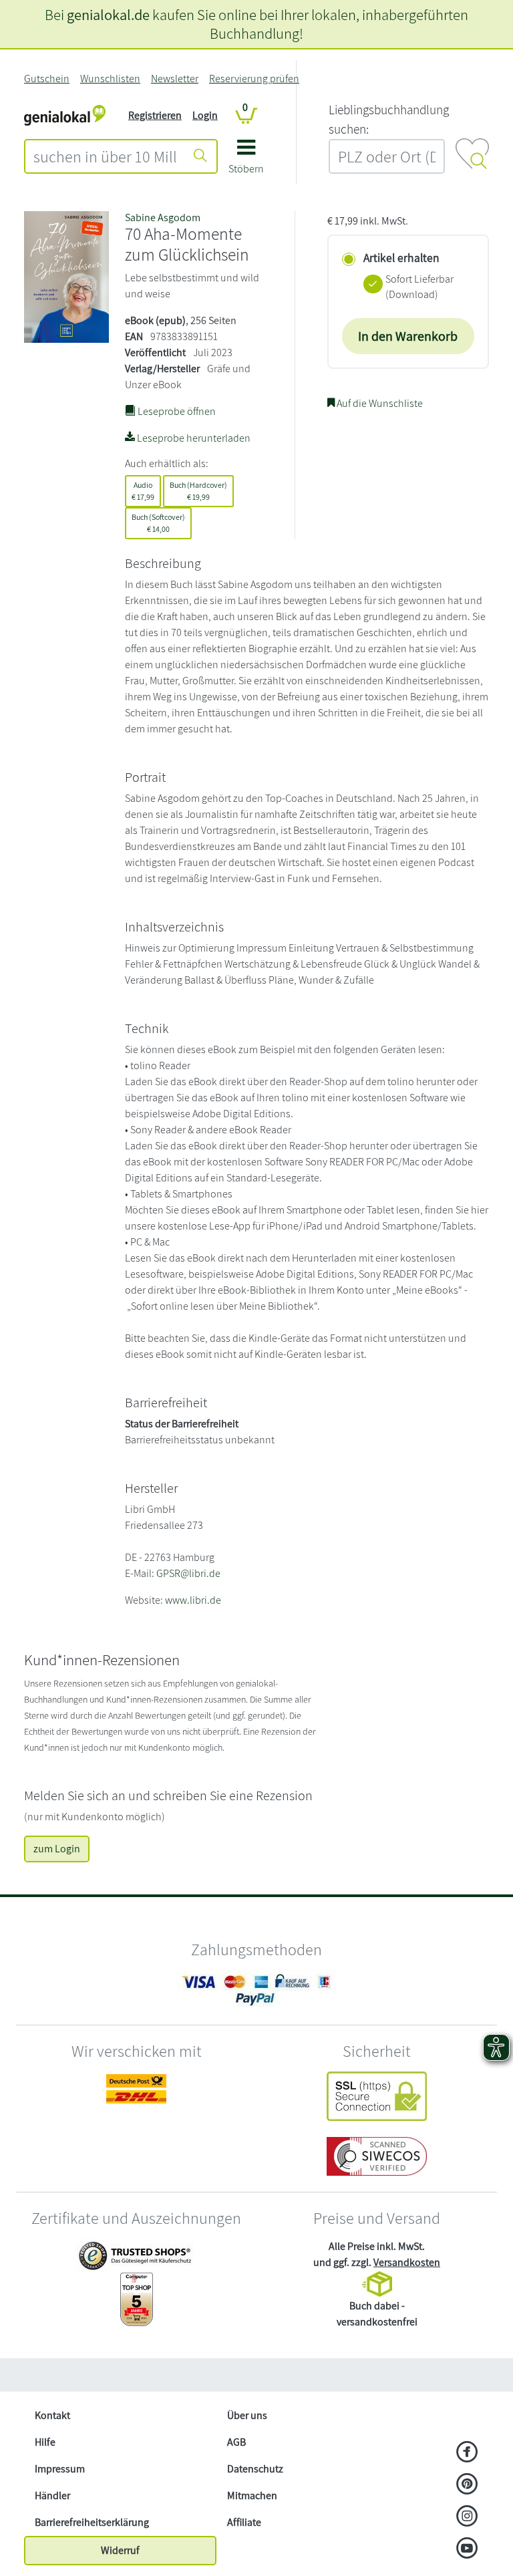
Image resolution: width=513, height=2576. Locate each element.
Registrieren (155, 115)
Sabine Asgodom (163, 218)
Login (205, 115)
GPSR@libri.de (188, 1573)
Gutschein (47, 79)
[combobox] (105, 156)
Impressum (60, 2469)
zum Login (57, 1849)
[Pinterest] (467, 2485)
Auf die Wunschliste (379, 403)
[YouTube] (467, 2549)
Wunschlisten (110, 79)
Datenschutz (255, 2469)
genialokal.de (108, 14)
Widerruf (120, 2550)
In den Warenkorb (408, 336)
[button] (246, 161)
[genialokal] (65, 115)
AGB (236, 2442)
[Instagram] (467, 2517)
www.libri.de (193, 1600)
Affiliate (244, 2522)
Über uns (247, 2415)
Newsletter (175, 79)
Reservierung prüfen (254, 79)
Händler (52, 2495)
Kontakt (52, 2415)
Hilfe (45, 2442)
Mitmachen (252, 2495)
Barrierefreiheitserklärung (92, 2522)
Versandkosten (407, 2262)
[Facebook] (467, 2453)
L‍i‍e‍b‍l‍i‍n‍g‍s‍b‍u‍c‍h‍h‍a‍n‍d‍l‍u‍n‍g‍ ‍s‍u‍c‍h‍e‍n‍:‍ (389, 119)
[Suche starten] (200, 156)
